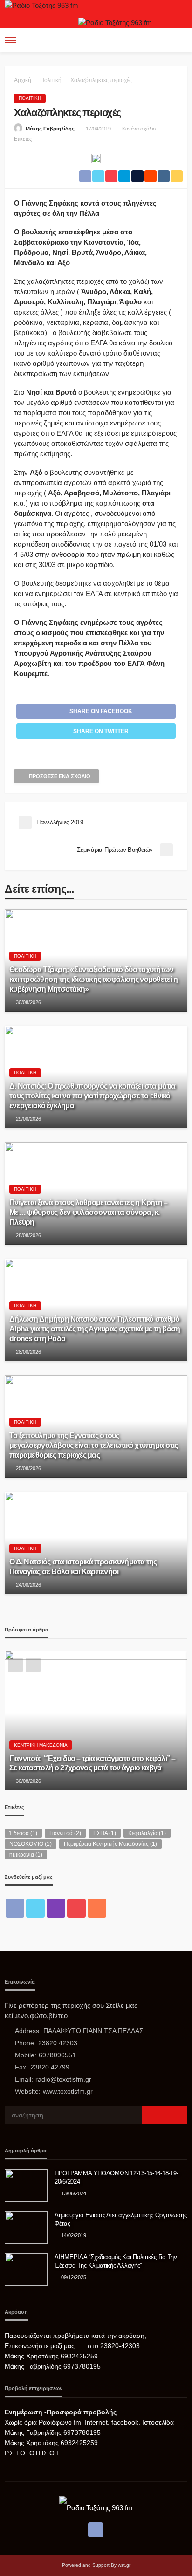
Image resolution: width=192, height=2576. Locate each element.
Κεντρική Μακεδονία (41, 1745)
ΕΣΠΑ (105, 1833)
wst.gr (124, 2565)
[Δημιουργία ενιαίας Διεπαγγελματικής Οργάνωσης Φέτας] (26, 2227)
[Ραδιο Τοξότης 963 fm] (41, 5)
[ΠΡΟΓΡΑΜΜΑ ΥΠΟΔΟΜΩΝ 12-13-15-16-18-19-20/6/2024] (26, 2185)
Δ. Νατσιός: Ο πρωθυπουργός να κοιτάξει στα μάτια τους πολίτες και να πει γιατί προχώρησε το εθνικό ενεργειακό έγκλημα (92, 1096)
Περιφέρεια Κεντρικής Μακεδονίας (110, 1844)
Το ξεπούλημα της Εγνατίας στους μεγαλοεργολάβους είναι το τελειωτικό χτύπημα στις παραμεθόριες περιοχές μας (94, 1445)
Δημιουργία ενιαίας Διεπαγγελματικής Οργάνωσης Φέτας (120, 2219)
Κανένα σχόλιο (139, 129)
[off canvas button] (10, 40)
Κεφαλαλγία (147, 1833)
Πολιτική (30, 98)
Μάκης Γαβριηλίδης (50, 129)
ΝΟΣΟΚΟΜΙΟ (31, 1844)
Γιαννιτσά (65, 1833)
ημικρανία (26, 1855)
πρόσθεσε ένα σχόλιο (60, 776)
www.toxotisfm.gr (68, 2091)
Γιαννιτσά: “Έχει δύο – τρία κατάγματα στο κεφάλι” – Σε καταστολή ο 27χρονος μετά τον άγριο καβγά (92, 1763)
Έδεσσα (23, 1833)
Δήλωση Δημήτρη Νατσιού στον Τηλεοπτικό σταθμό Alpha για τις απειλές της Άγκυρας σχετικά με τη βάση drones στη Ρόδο (95, 1329)
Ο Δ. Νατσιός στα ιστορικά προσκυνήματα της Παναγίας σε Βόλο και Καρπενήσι (83, 1566)
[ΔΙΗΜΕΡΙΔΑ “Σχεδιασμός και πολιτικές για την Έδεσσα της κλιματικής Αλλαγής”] (26, 2269)
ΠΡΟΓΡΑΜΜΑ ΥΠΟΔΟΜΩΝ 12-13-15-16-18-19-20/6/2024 (116, 2177)
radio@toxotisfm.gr (63, 2079)
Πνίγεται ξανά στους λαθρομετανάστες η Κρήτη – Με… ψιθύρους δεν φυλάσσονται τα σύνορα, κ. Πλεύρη (89, 1212)
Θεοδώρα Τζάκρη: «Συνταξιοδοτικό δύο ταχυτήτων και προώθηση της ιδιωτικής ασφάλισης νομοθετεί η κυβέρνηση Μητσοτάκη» (93, 979)
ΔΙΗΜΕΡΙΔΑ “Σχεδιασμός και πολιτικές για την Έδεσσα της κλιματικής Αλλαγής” (116, 2261)
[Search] (179, 40)
